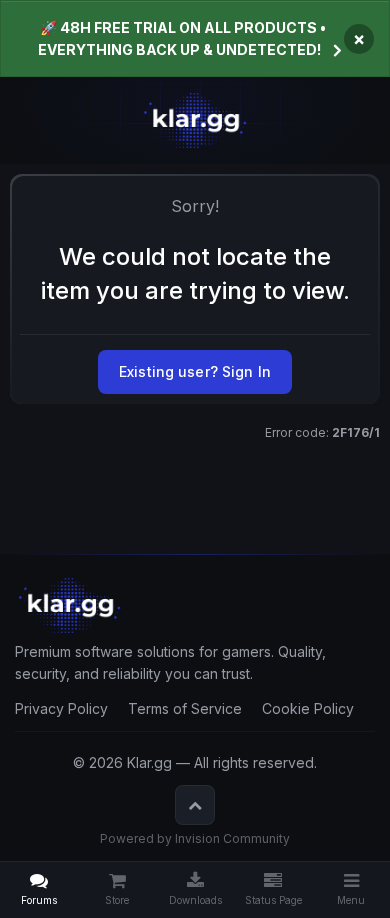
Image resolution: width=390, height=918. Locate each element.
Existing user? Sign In (195, 371)
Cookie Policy (308, 708)
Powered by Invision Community (195, 838)
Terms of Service (185, 708)
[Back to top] (195, 805)
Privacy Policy (61, 708)
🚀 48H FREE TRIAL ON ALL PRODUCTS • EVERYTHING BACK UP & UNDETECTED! (182, 38)
